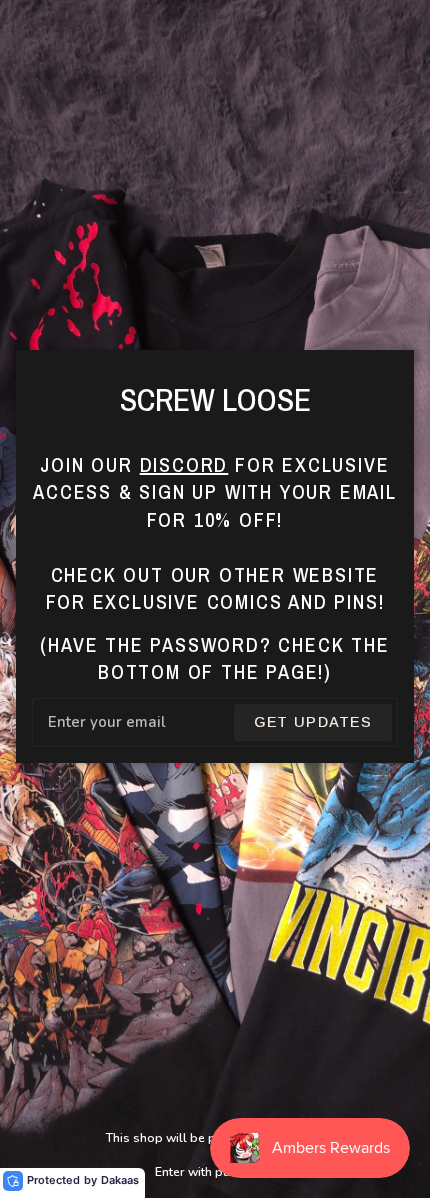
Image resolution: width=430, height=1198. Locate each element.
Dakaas (120, 1180)
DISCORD (184, 464)
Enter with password (215, 1172)
